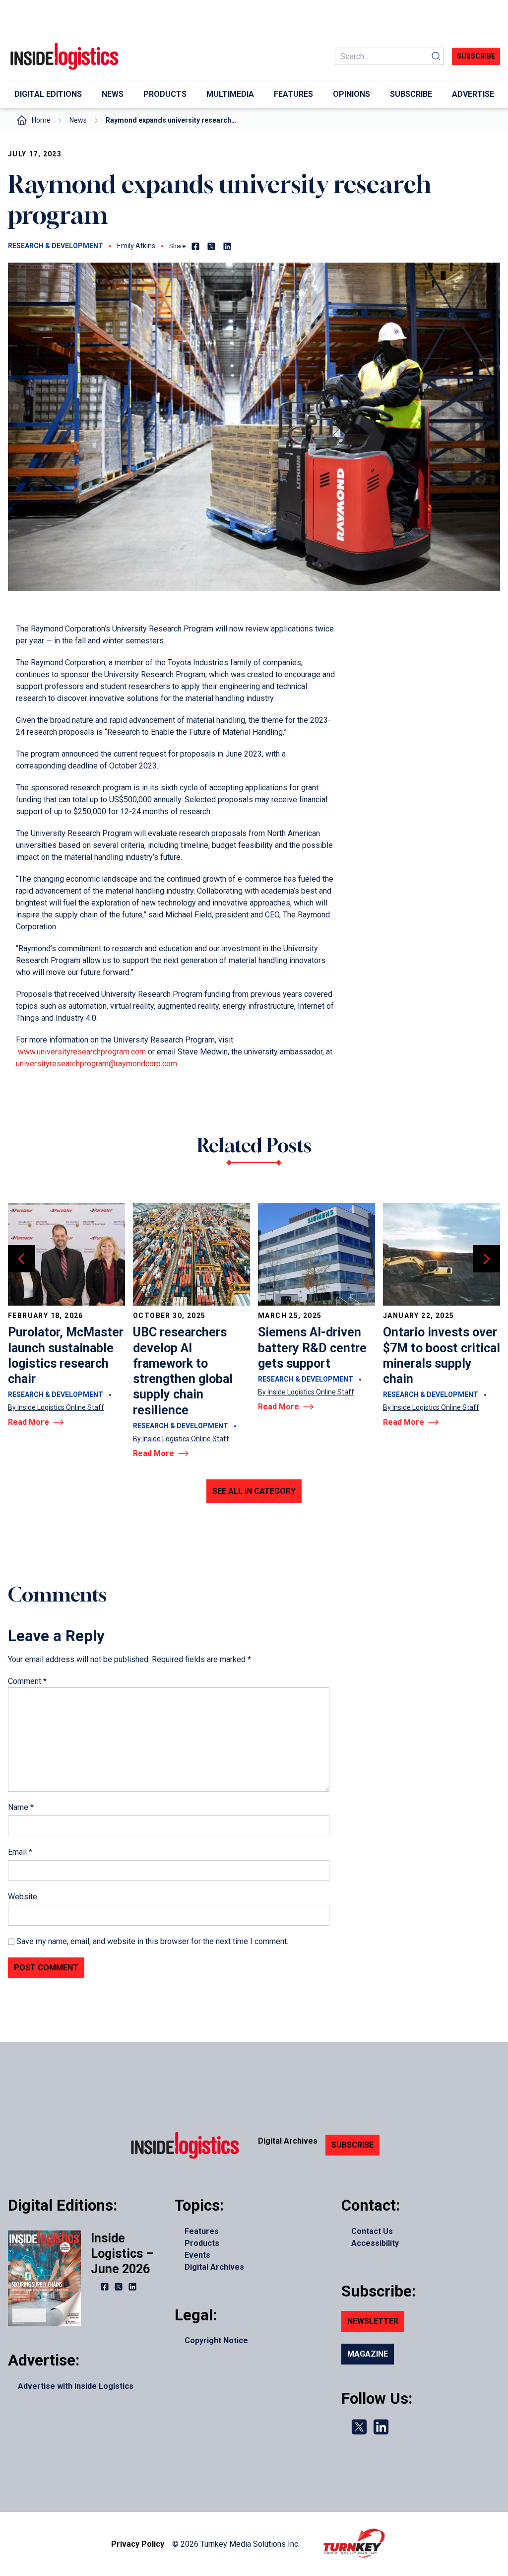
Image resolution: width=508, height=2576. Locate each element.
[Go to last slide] (22, 1259)
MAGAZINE (368, 2354)
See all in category (254, 1491)
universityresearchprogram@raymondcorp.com (96, 1064)
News (78, 120)
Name (21, 1807)
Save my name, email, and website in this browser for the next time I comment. (152, 1941)
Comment (27, 1681)
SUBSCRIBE (352, 2145)
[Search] (436, 56)
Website (23, 1897)
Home (41, 120)
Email (20, 1852)
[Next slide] (486, 1259)
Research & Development (56, 246)
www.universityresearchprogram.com (82, 1052)
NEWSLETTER (373, 2321)
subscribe (476, 56)
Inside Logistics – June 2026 (122, 2254)
